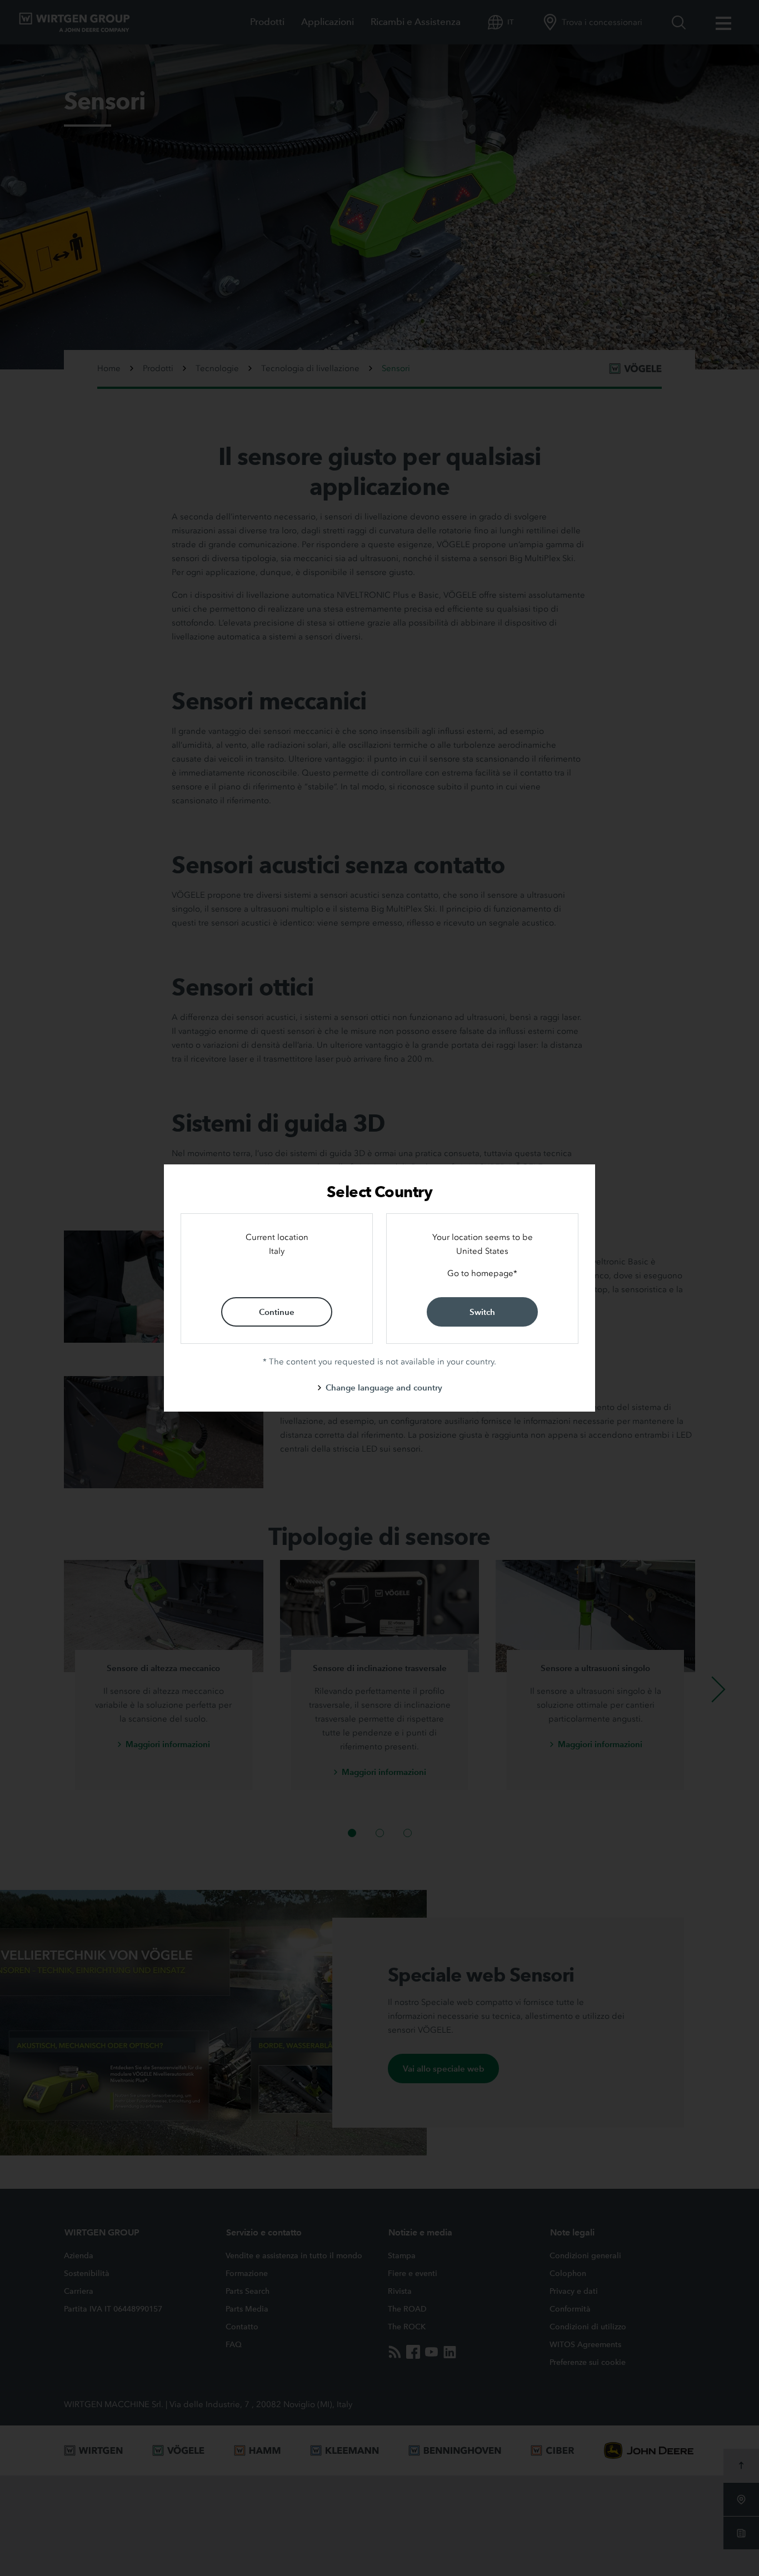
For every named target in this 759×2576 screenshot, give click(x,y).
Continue (277, 1312)
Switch (482, 1312)
